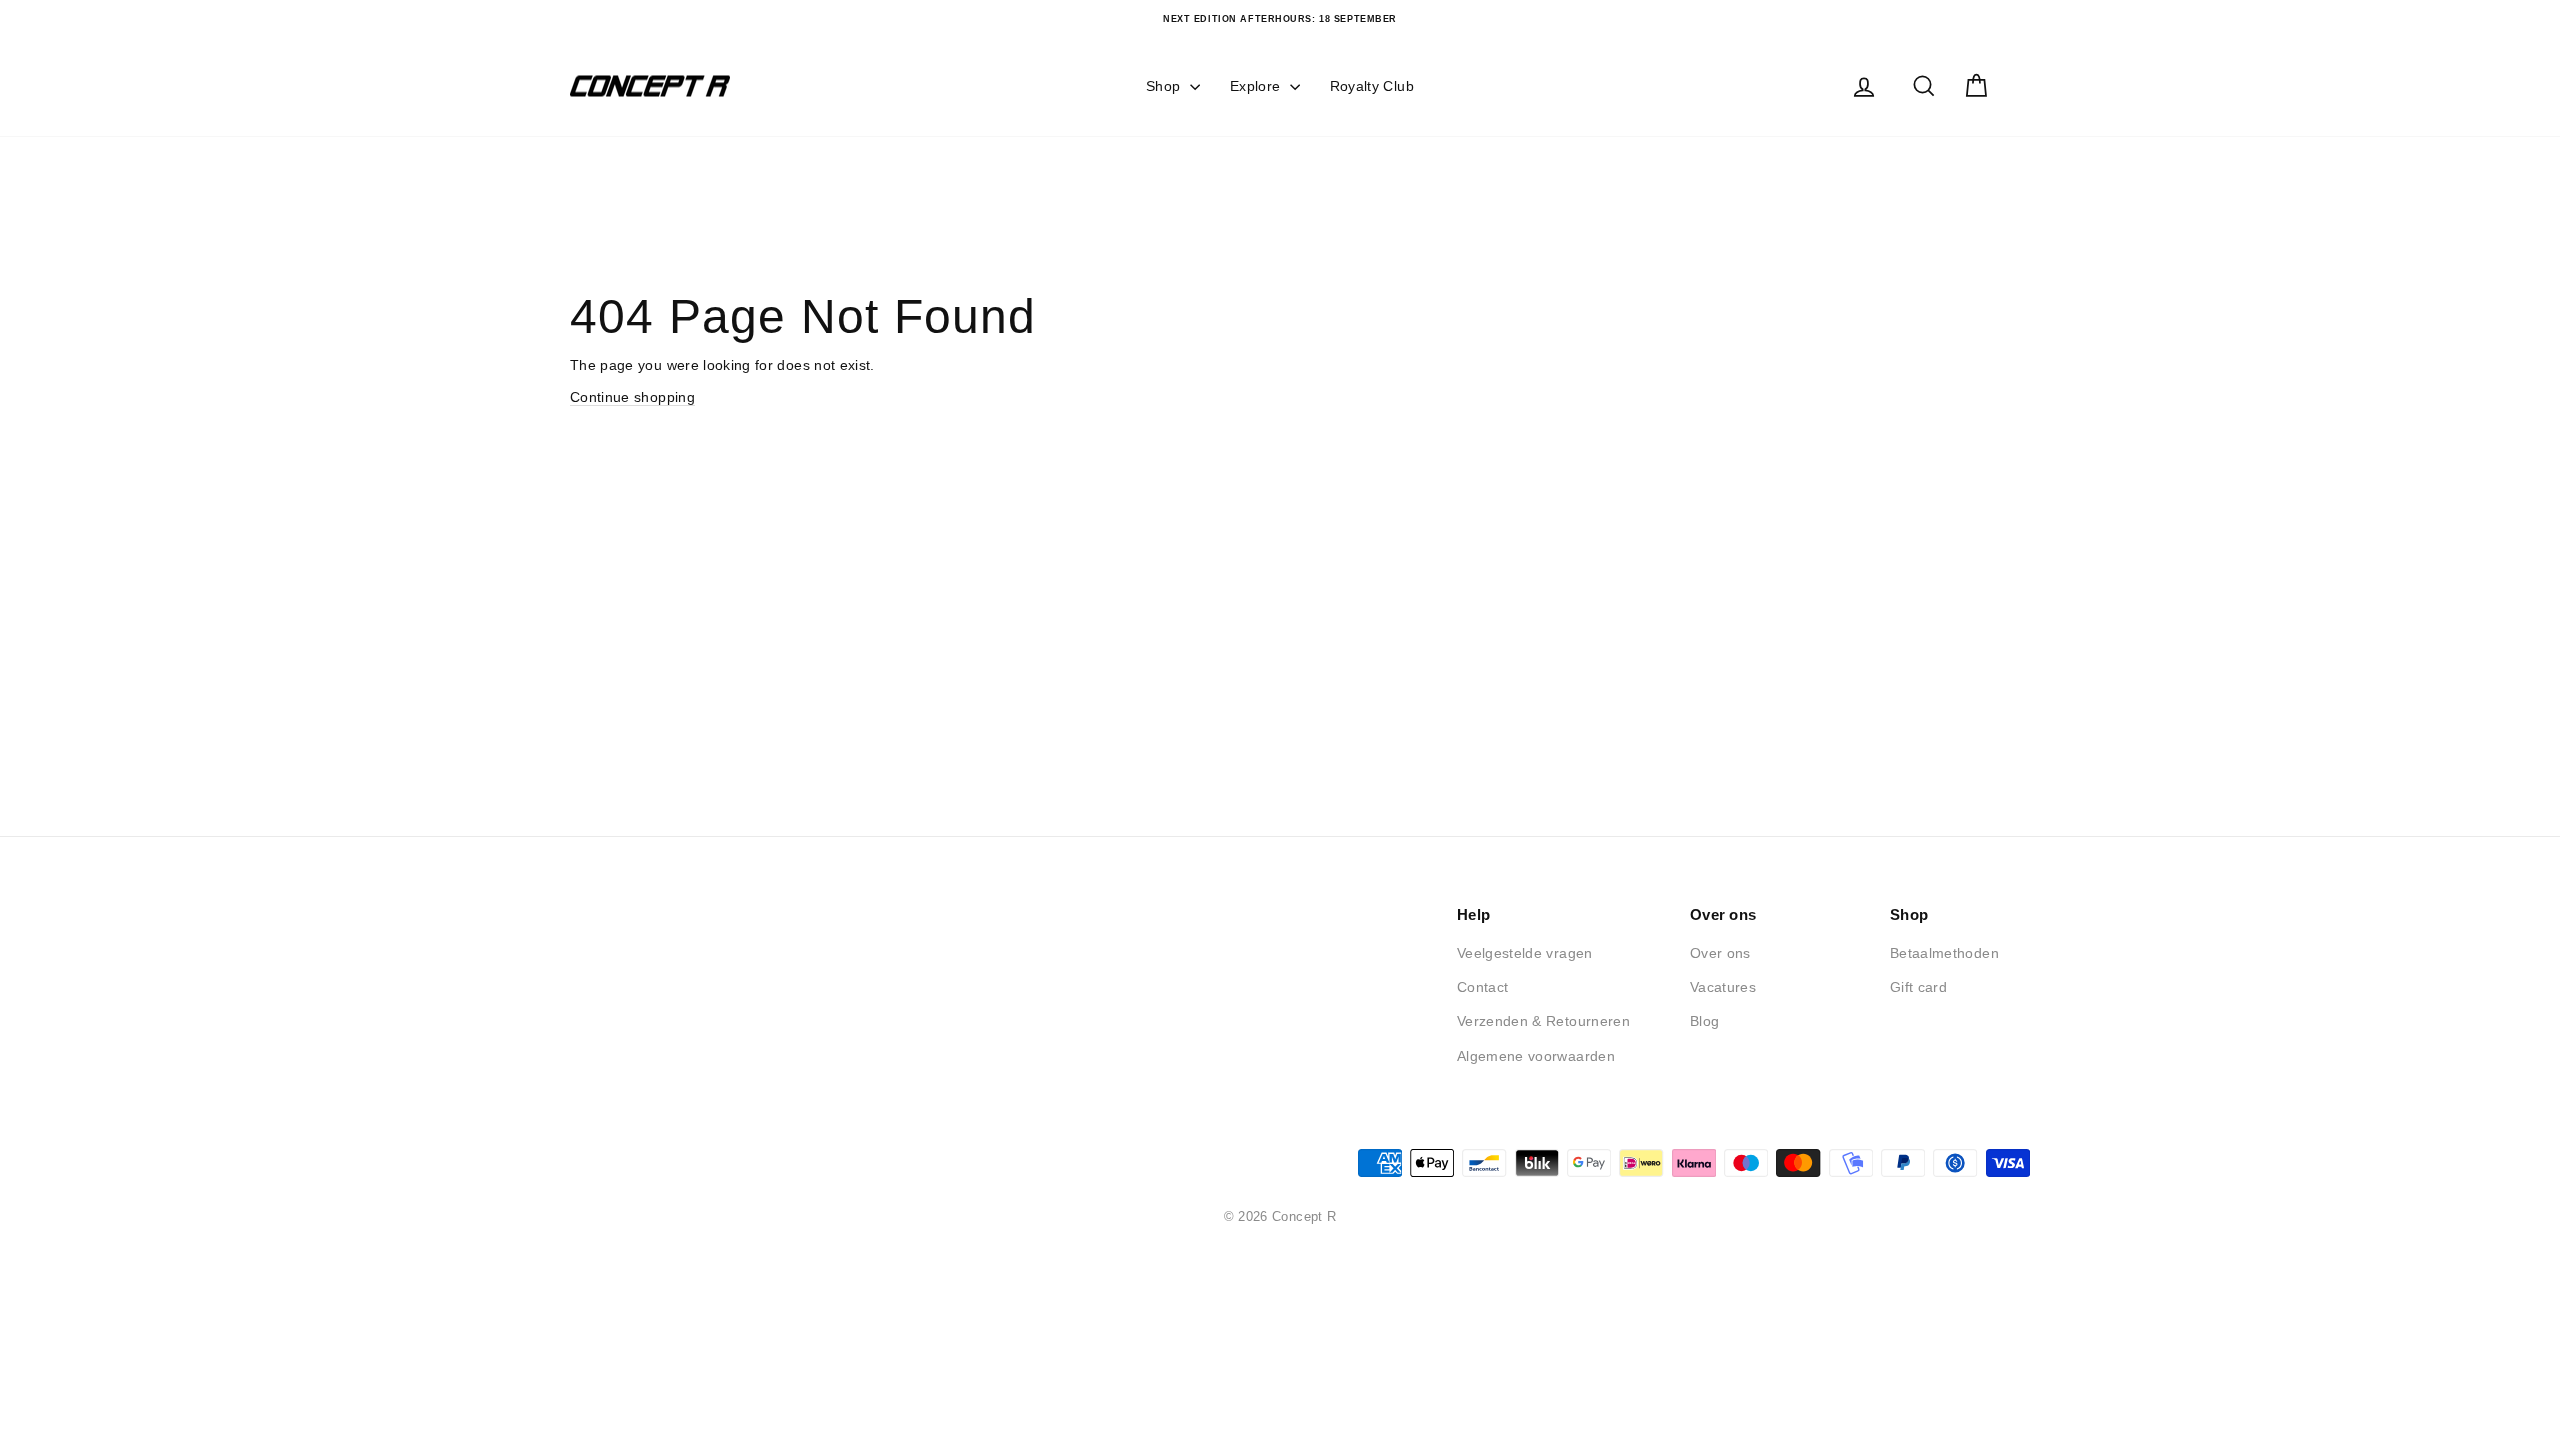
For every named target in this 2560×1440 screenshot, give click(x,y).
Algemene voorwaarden (1536, 1056)
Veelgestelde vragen (1525, 953)
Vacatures (1723, 987)
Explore (1257, 86)
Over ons (1720, 953)
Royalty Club (1372, 86)
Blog (1704, 1021)
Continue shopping (632, 397)
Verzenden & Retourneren (1543, 1021)
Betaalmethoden (1944, 953)
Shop (1165, 86)
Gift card (1918, 987)
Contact (1482, 987)
